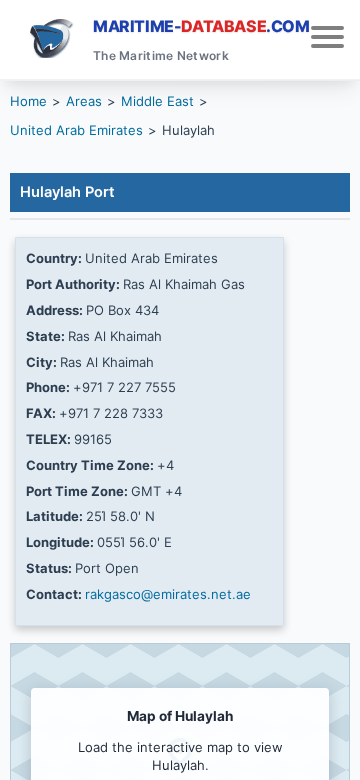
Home (28, 101)
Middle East (157, 101)
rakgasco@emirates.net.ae (168, 594)
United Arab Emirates (76, 130)
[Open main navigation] (327, 39)
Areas (84, 101)
